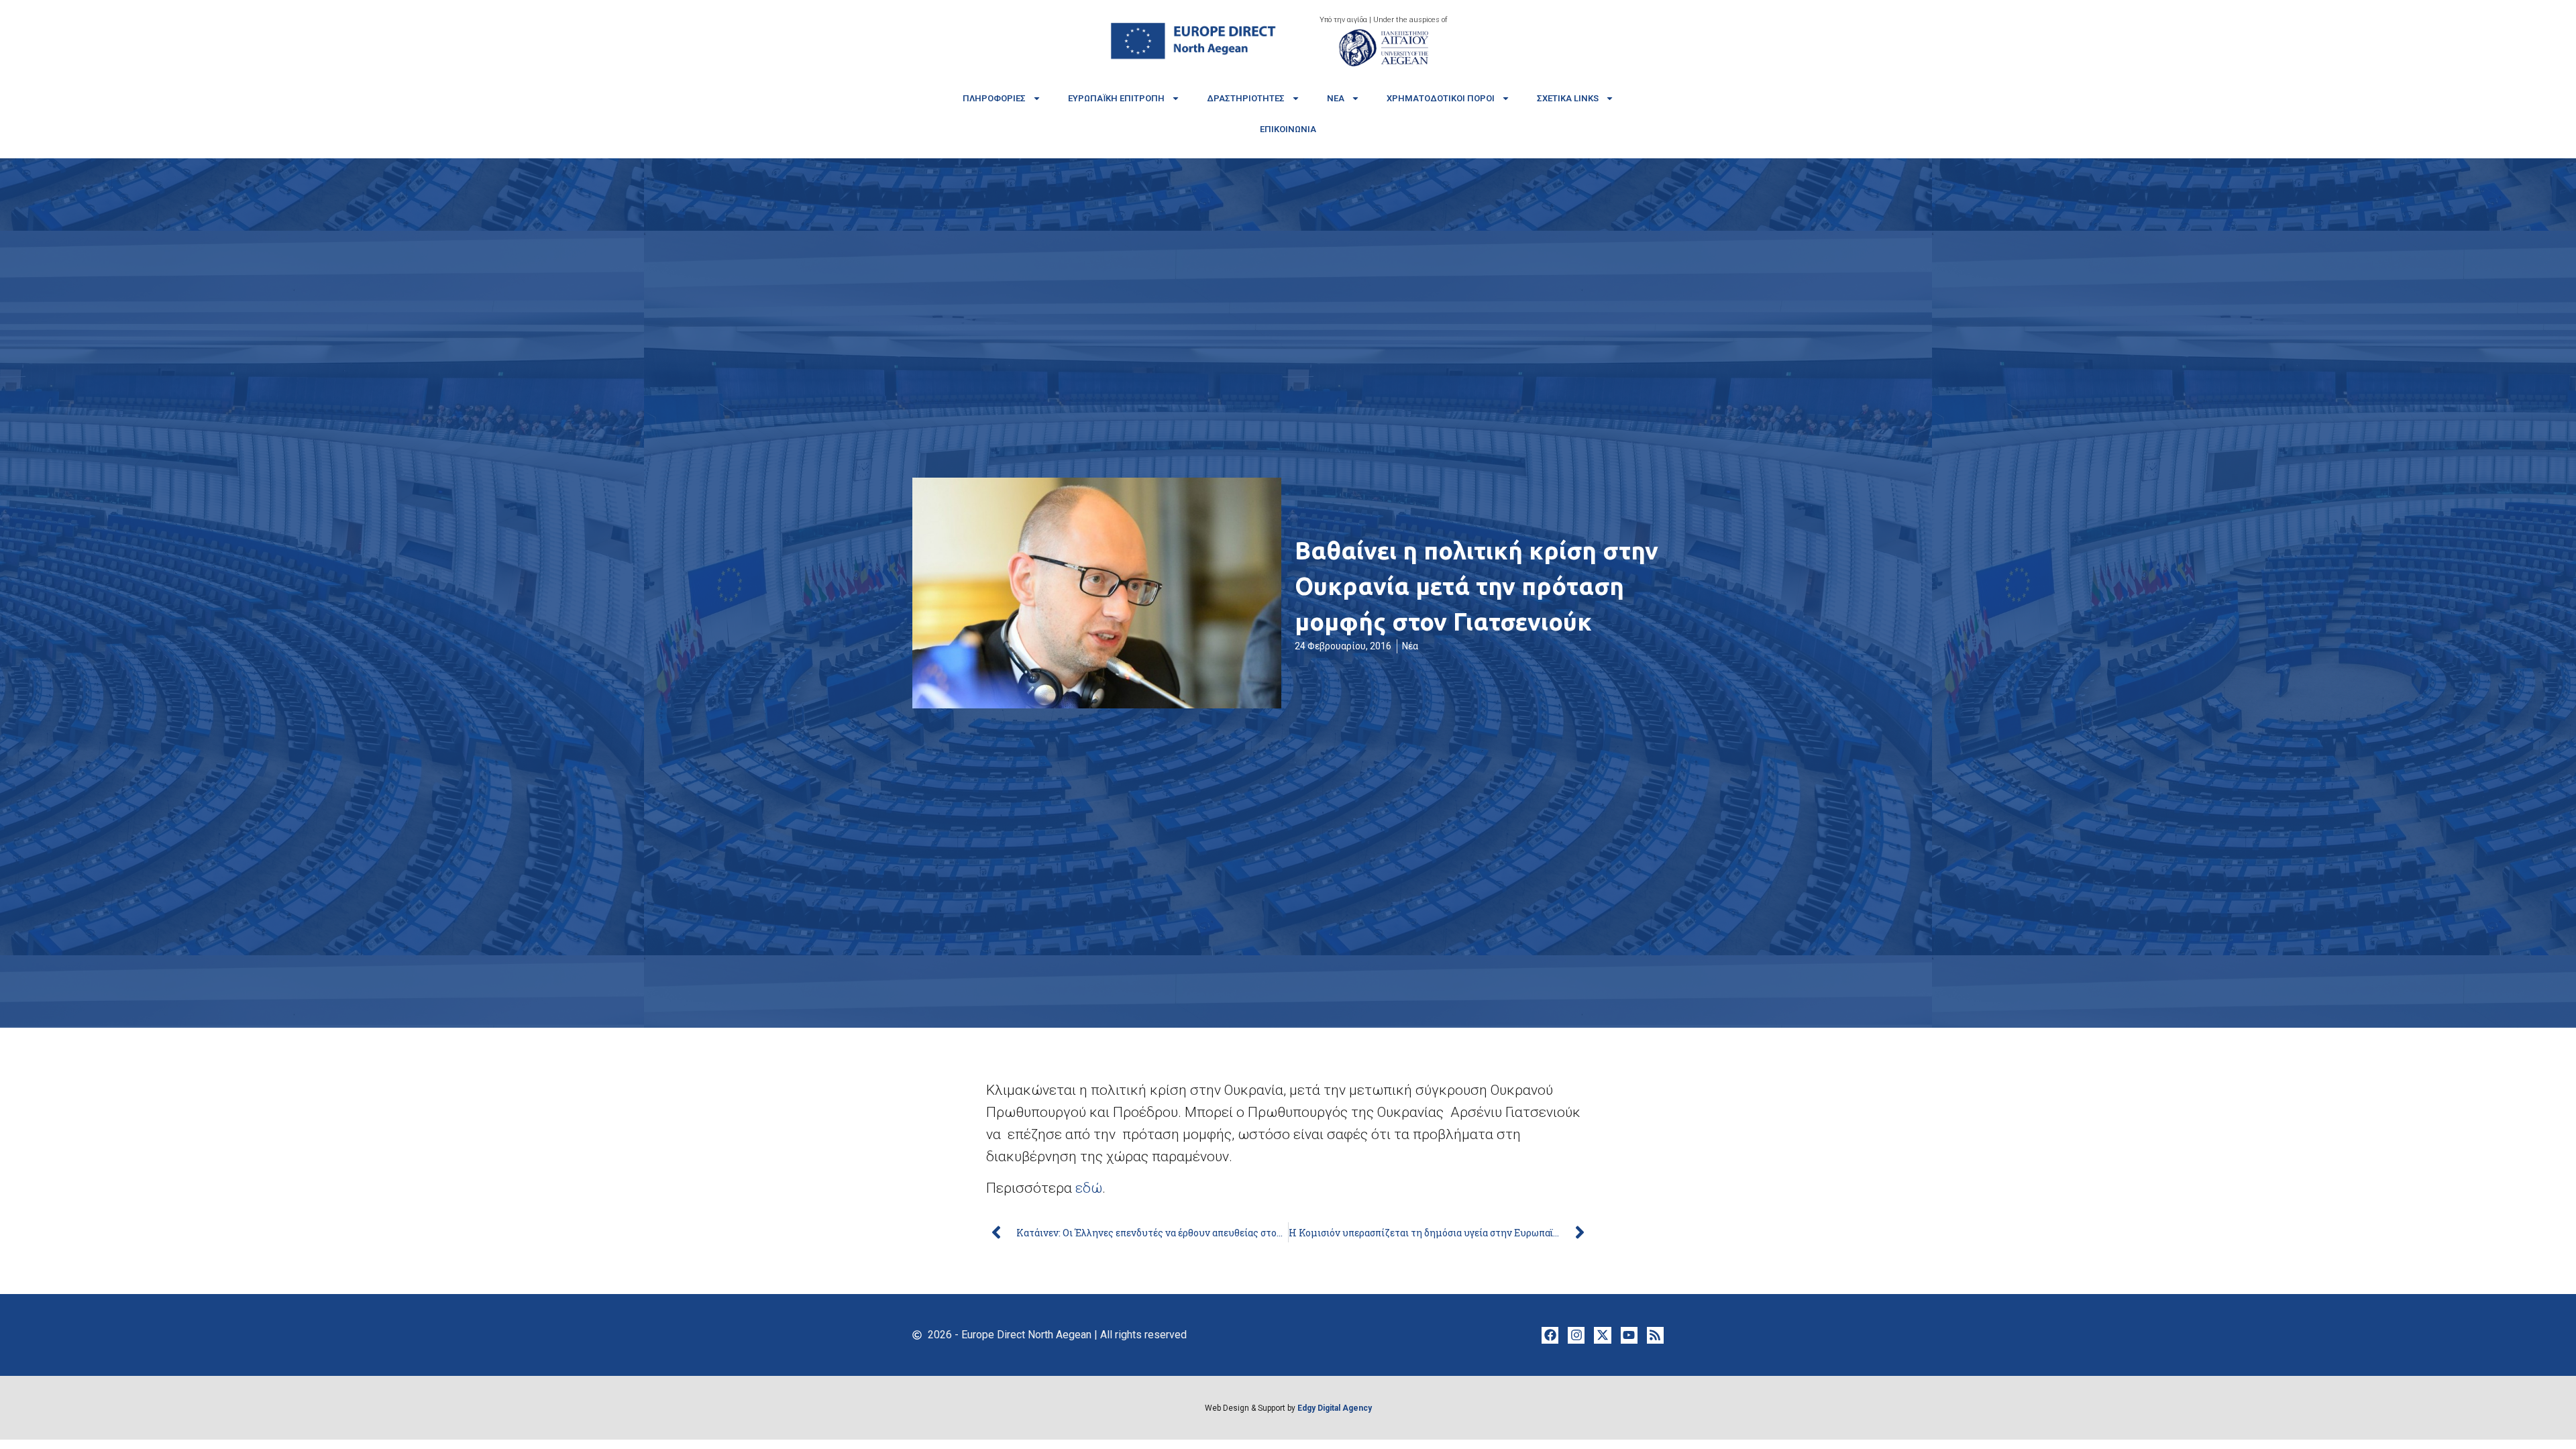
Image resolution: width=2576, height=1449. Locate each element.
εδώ (1089, 1188)
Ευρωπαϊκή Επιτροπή (1116, 98)
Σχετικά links (1568, 98)
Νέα (1336, 98)
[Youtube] (1629, 1335)
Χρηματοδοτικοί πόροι (1441, 98)
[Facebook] (1550, 1335)
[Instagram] (1576, 1335)
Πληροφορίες (994, 98)
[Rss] (1655, 1335)
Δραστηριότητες (1246, 98)
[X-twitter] (1602, 1335)
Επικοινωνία (1288, 129)
